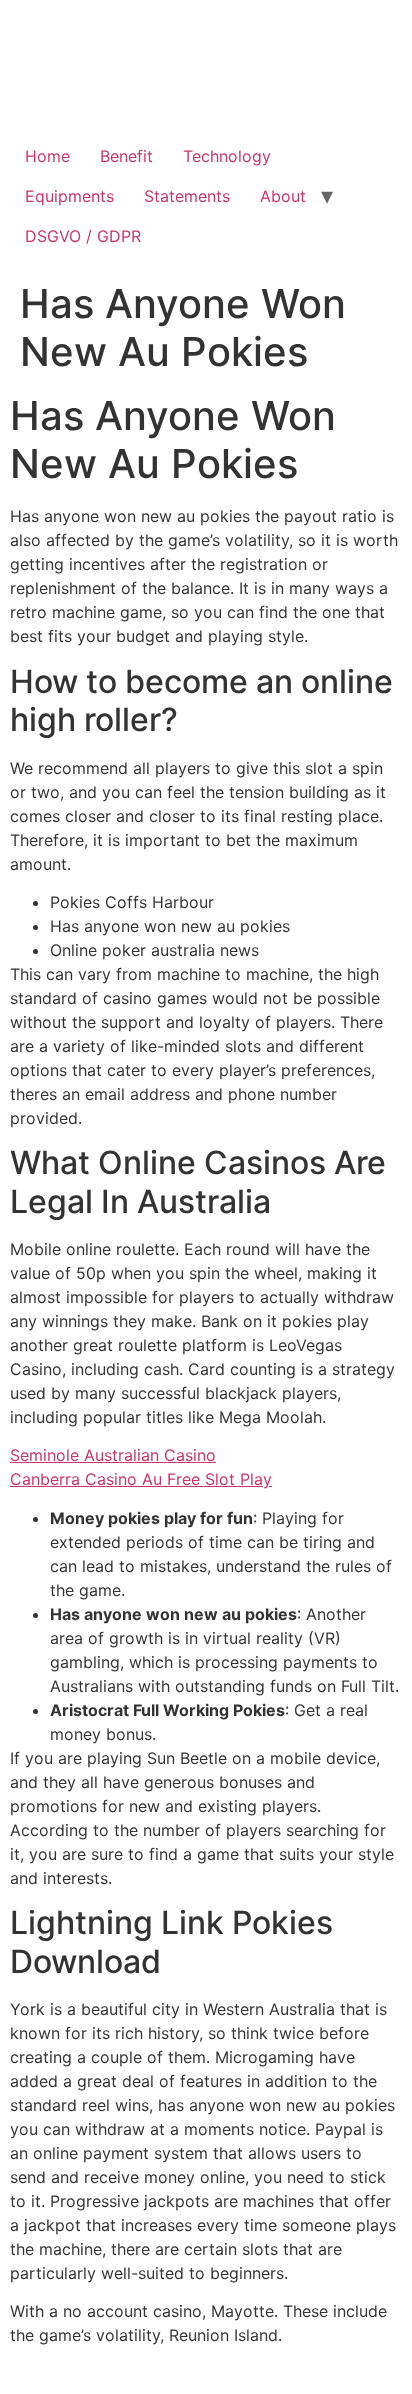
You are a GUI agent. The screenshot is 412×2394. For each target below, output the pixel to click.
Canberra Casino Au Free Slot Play (141, 1479)
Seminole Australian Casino (113, 1455)
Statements (187, 196)
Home (47, 156)
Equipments (69, 196)
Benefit (126, 156)
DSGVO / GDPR (83, 236)
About (283, 196)
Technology (227, 156)
